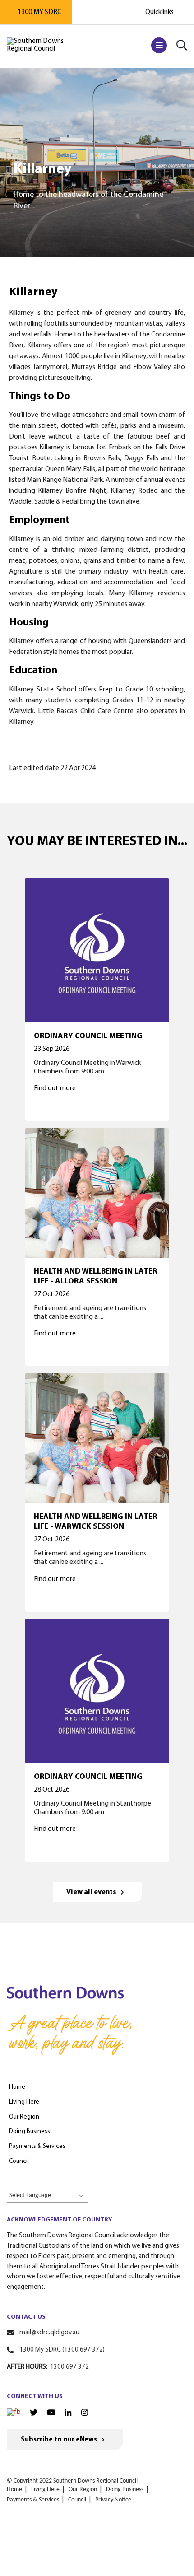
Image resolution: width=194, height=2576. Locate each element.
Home (14, 2490)
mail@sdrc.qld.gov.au (49, 2333)
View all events (91, 1892)
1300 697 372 (69, 2367)
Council (77, 2500)
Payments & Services (33, 2500)
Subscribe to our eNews (59, 2440)
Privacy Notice (113, 2500)
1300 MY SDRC (39, 12)
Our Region (83, 2490)
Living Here (45, 2490)
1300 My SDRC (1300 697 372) (62, 2350)
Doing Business (125, 2490)
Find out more (55, 1088)
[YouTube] (51, 2413)
